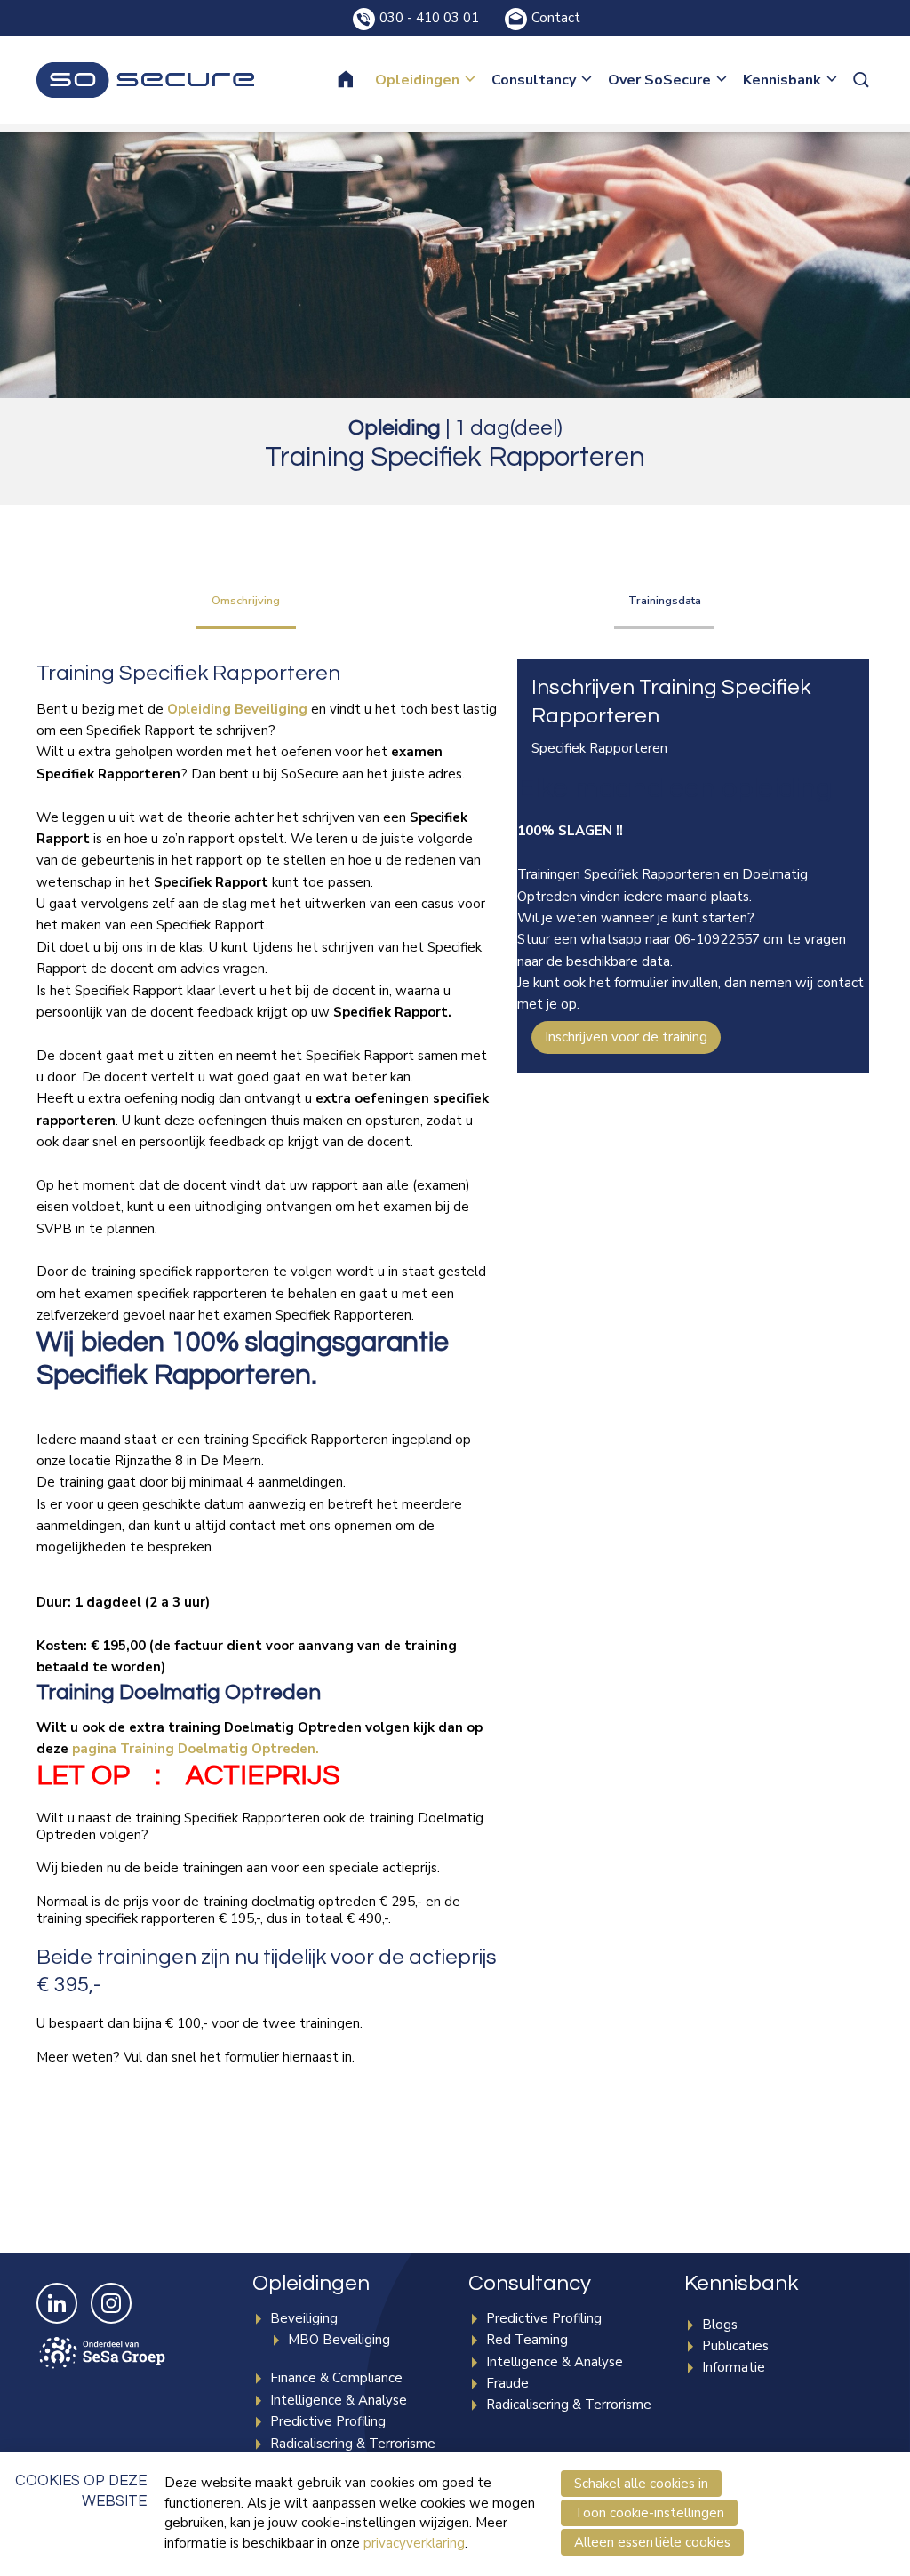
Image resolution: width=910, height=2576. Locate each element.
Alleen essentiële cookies (652, 2542)
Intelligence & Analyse (339, 2400)
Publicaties (735, 2346)
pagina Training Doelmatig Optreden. (196, 1749)
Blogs (720, 2325)
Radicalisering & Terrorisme (353, 2444)
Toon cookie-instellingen (649, 2513)
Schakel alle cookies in (641, 2484)
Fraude (507, 2383)
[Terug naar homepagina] (145, 80)
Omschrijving (246, 601)
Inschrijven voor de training (626, 1037)
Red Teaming (527, 2340)
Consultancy (534, 80)
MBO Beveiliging (339, 2340)
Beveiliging (304, 2318)
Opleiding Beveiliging (237, 709)
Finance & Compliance (336, 2378)
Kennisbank (782, 80)
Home (357, 80)
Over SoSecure (659, 80)
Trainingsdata (665, 601)
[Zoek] (863, 80)
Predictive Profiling (328, 2421)
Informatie (734, 2367)
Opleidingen (417, 80)
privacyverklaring (414, 2543)
